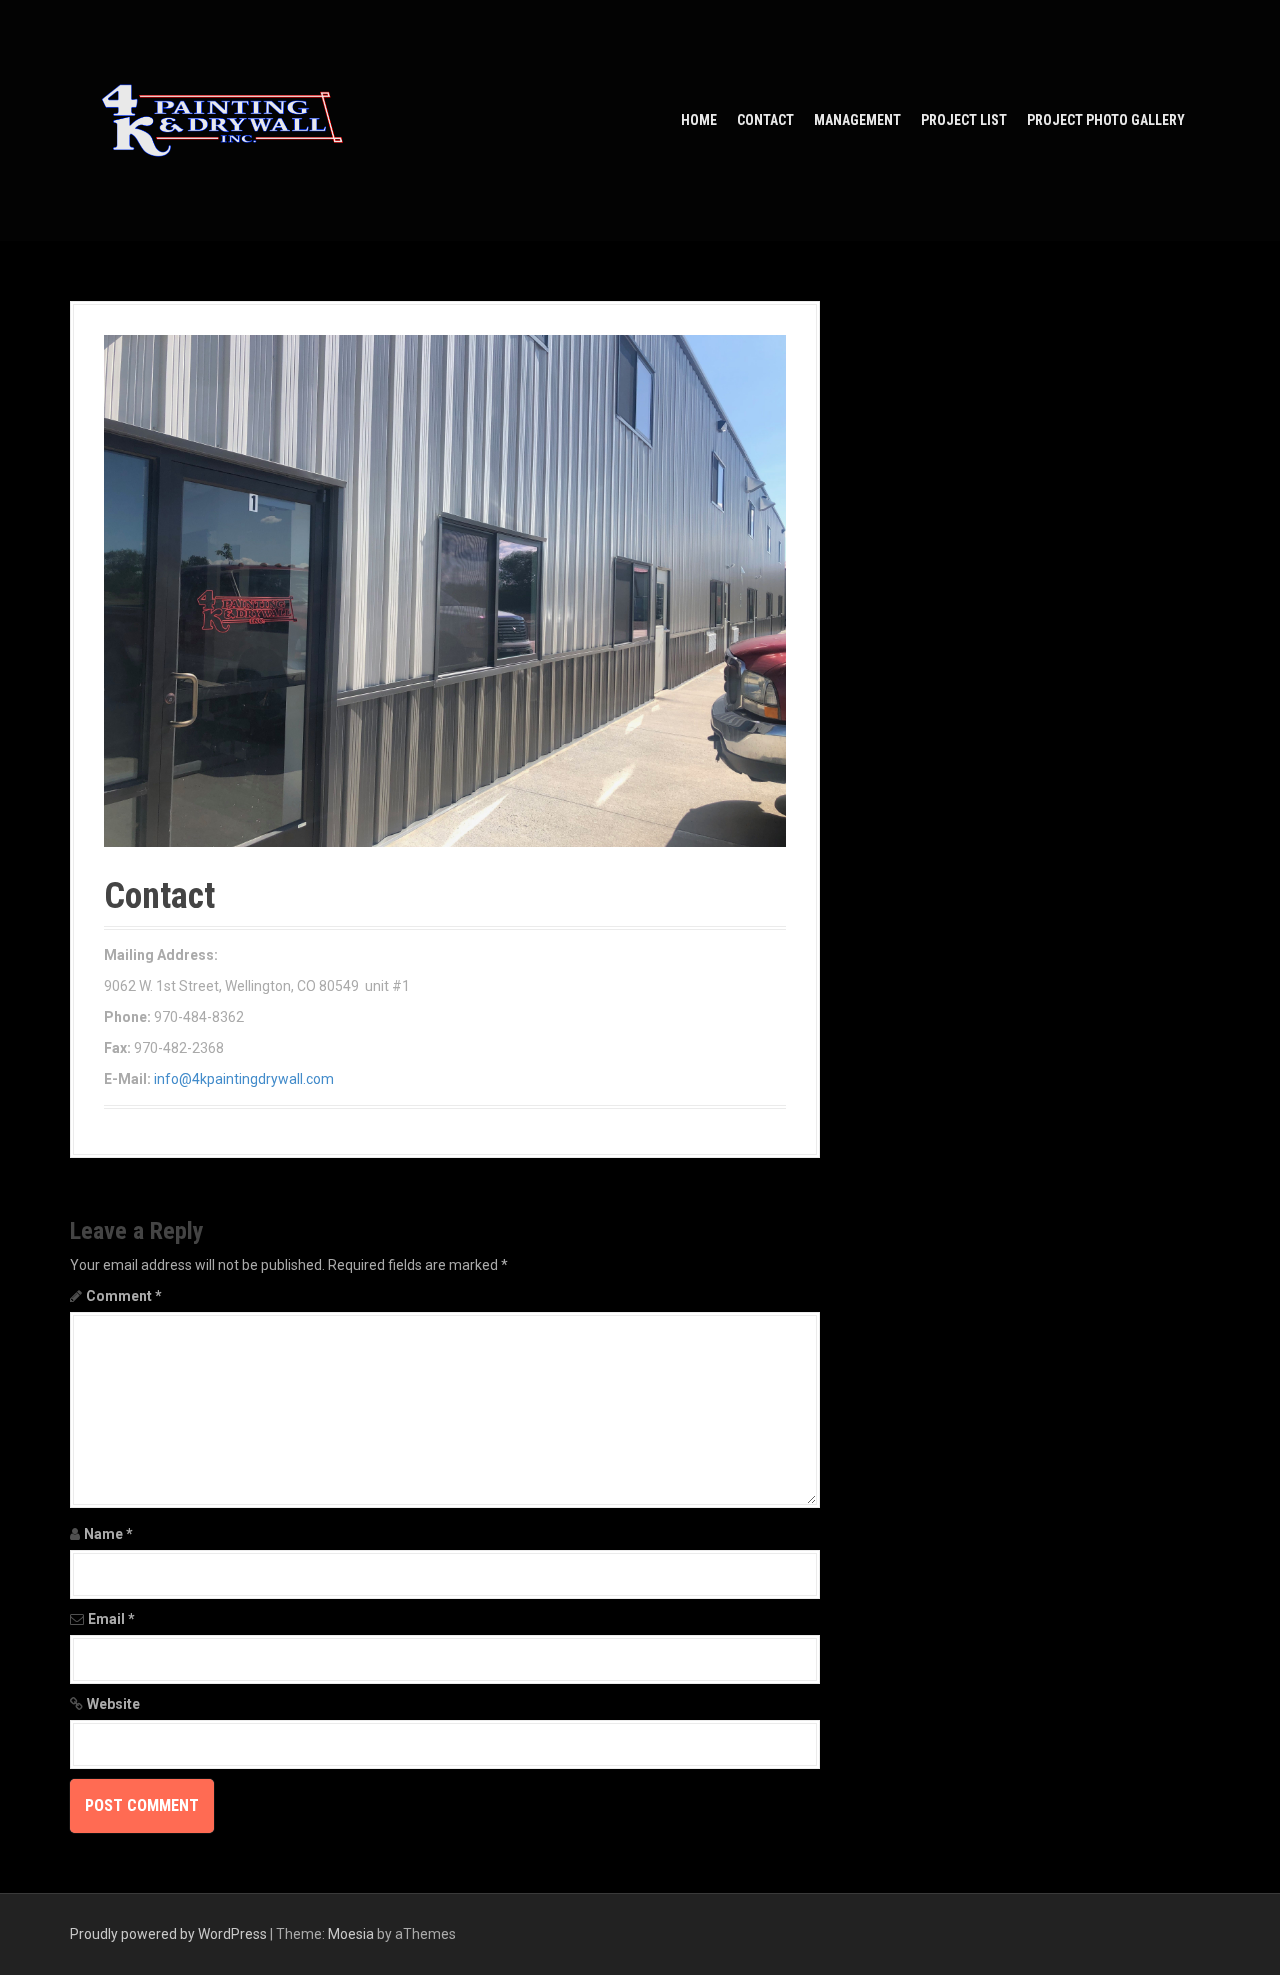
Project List (964, 120)
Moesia (351, 1934)
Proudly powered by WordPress (168, 1934)
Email (111, 1619)
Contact (765, 120)
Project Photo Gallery (1106, 120)
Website (113, 1704)
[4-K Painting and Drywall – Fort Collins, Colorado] (222, 119)
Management (857, 120)
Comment (124, 1296)
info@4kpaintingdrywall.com (244, 1079)
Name (108, 1534)
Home (699, 120)
